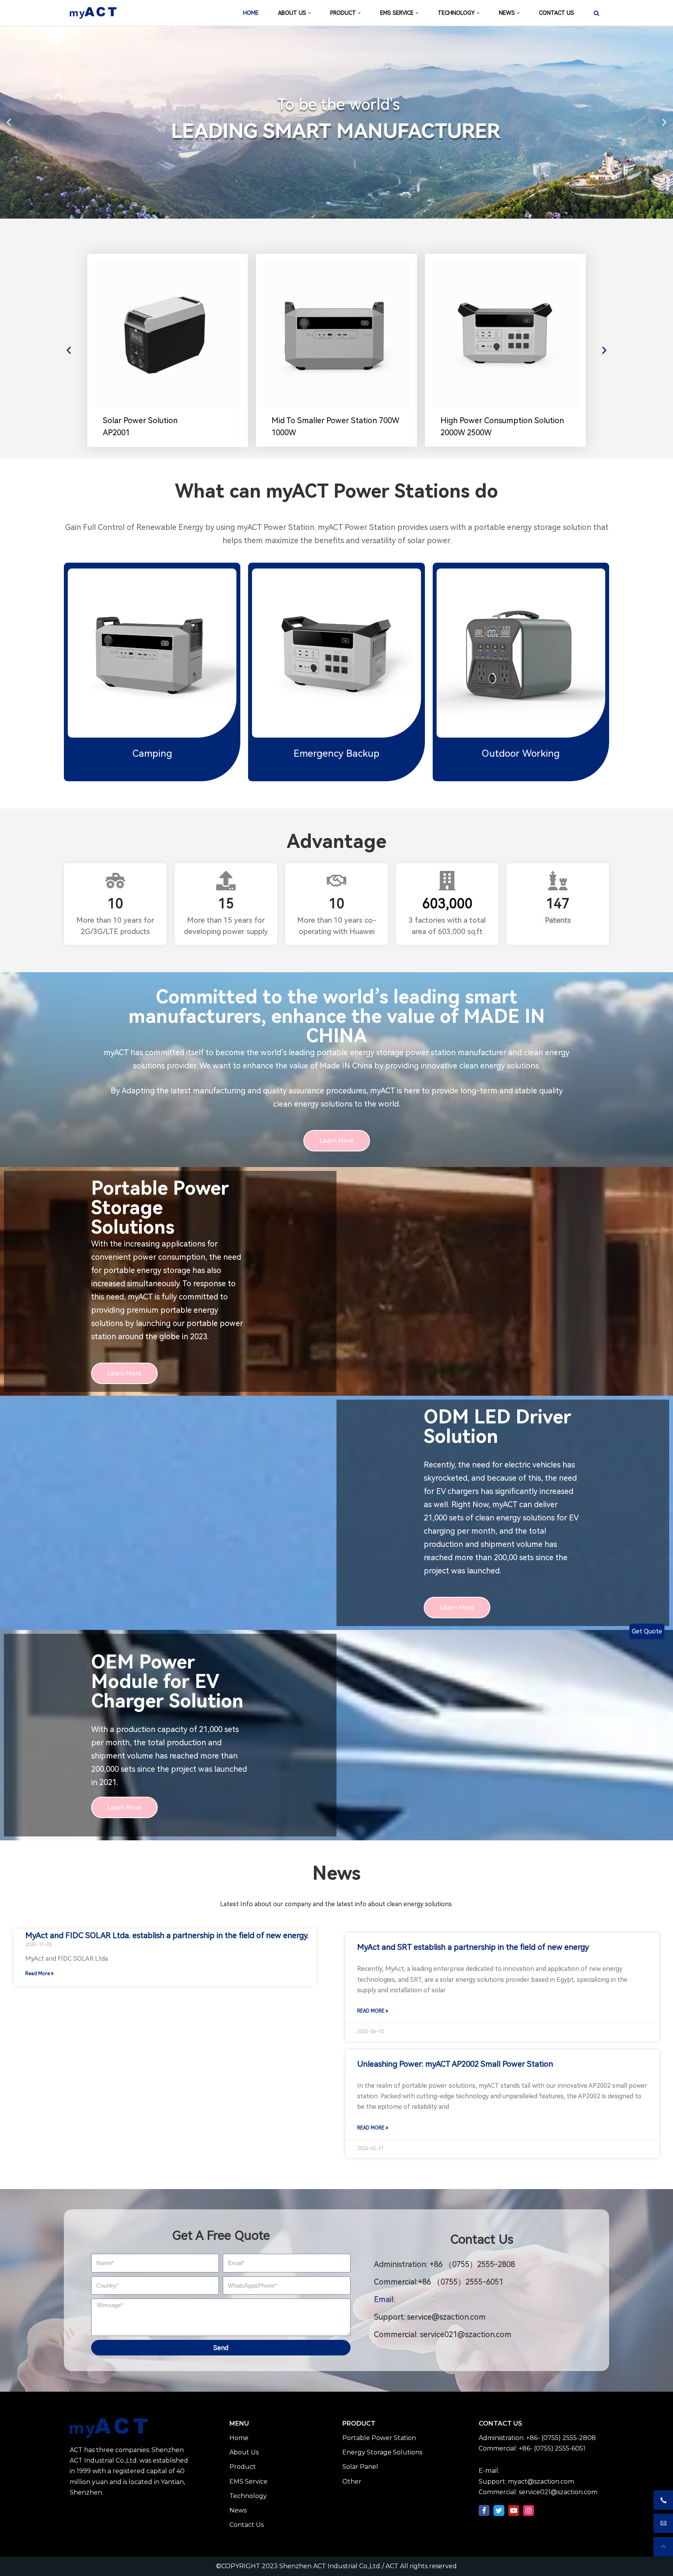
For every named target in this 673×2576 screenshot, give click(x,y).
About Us (244, 2452)
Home (239, 2438)
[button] (9, 122)
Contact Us (247, 2525)
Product (243, 2467)
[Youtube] (514, 2511)
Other (352, 2482)
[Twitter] (499, 2511)
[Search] (596, 13)
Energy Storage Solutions (382, 2452)
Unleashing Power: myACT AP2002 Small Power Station (455, 2064)
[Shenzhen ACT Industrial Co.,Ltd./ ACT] (93, 13)
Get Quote (647, 1631)
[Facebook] (484, 2511)
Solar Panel (360, 2467)
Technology (248, 2496)
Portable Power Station (379, 2438)
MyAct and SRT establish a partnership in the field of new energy (473, 1947)
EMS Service (248, 2482)
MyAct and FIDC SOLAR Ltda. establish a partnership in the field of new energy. (167, 1935)
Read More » (39, 1974)
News (238, 2510)
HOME (251, 13)
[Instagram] (529, 2511)
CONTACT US (557, 13)
